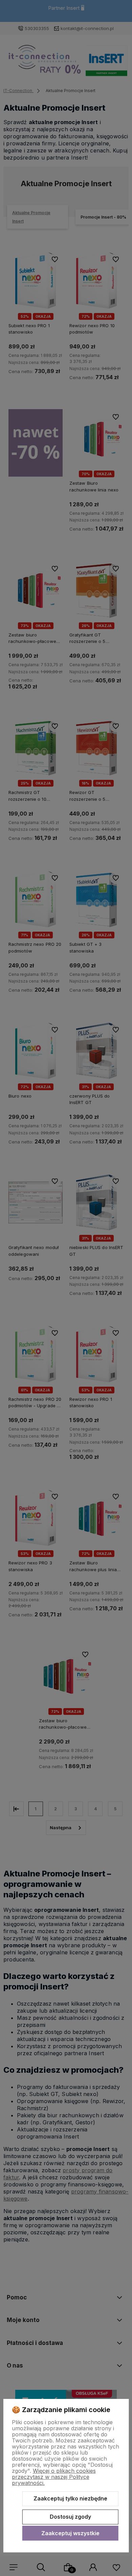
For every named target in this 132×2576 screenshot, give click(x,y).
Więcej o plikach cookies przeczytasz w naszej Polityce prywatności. (54, 2477)
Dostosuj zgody (70, 2517)
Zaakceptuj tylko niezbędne (70, 2498)
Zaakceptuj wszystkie (70, 2533)
